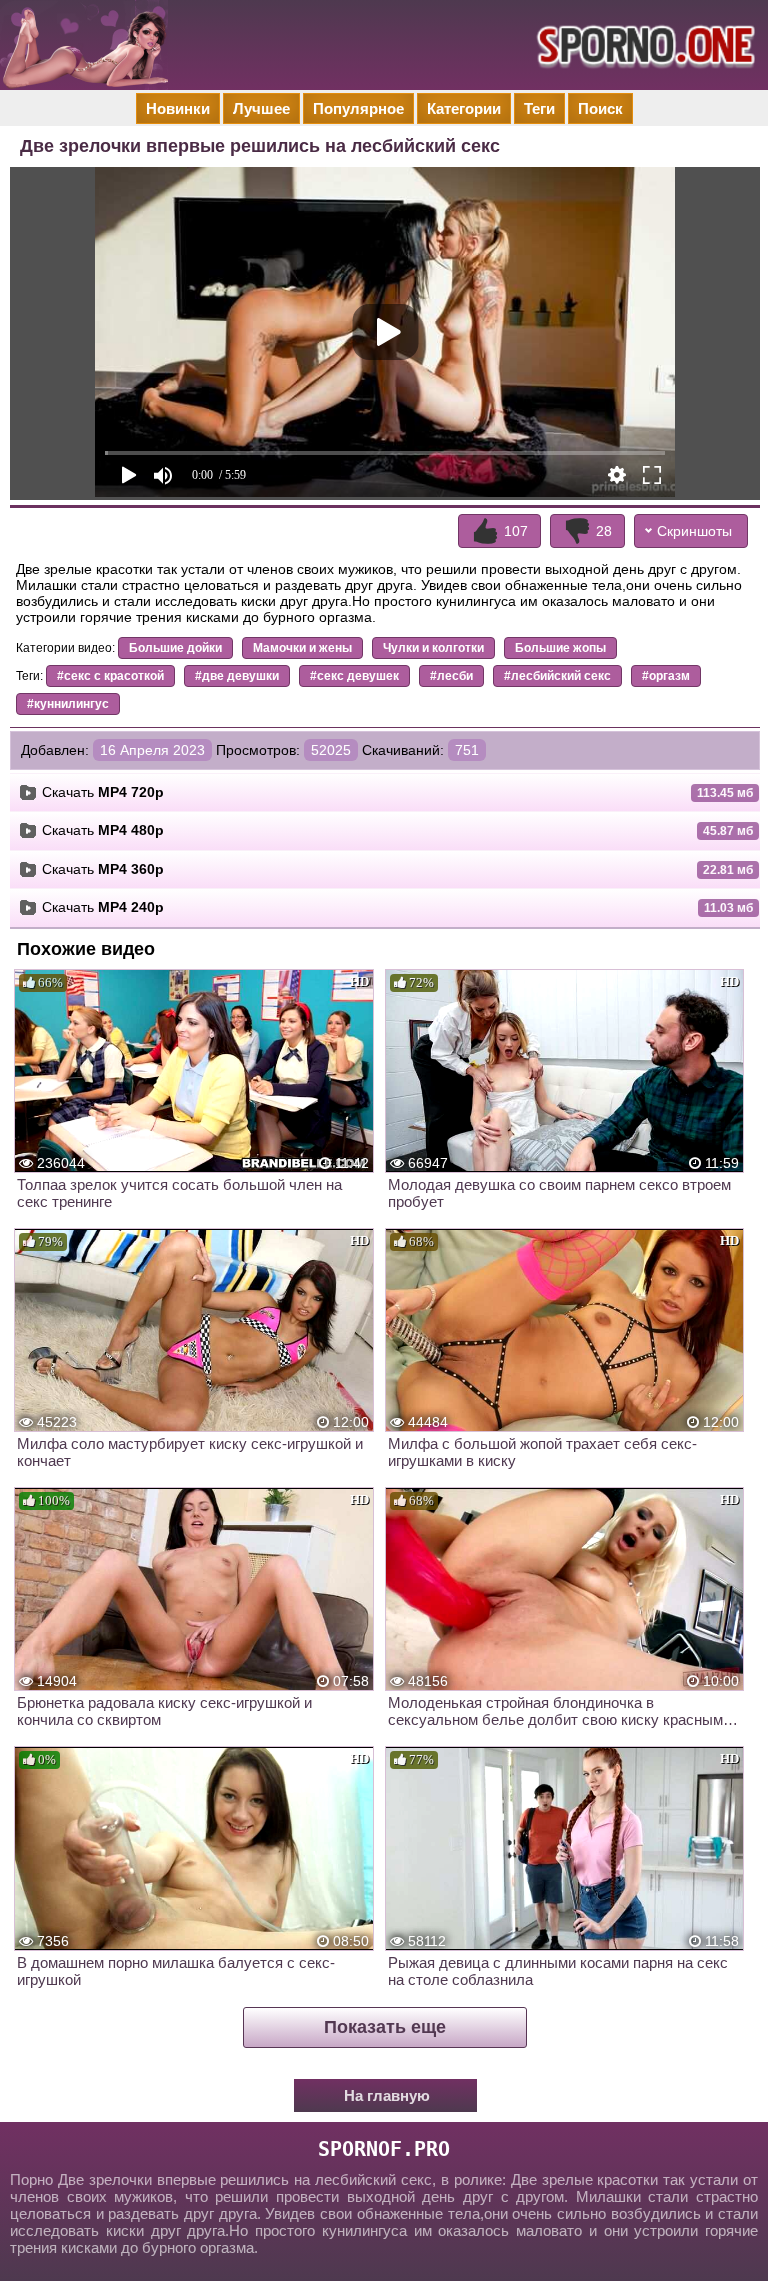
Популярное (358, 108)
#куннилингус (68, 704)
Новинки (178, 108)
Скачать (103, 792)
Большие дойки (175, 648)
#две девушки (237, 676)
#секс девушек (354, 676)
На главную (387, 2095)
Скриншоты (694, 531)
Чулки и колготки (433, 648)
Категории (464, 108)
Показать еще (385, 2027)
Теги (539, 108)
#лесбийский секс (557, 676)
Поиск (600, 108)
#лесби (451, 676)
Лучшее (261, 108)
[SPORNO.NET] (643, 45)
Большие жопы (560, 648)
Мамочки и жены (302, 648)
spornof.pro (384, 2149)
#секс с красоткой (110, 676)
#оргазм (666, 676)
